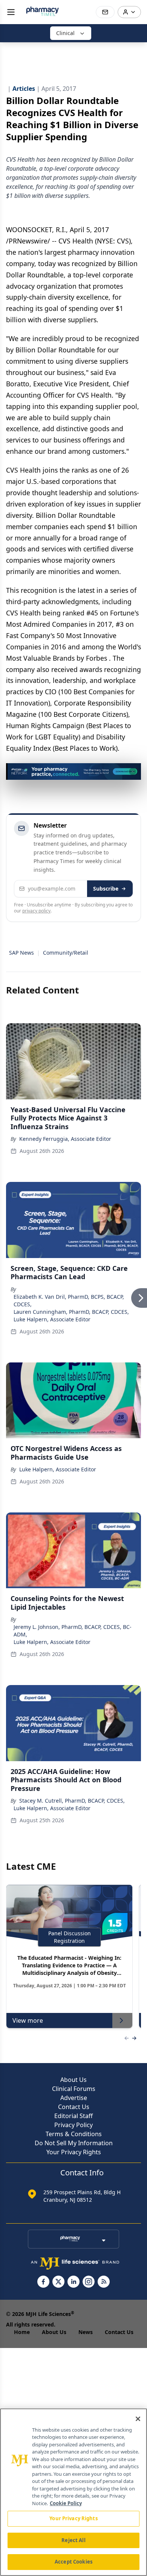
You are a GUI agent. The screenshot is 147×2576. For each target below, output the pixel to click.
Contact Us (74, 2107)
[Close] (138, 2419)
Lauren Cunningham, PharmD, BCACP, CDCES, (71, 1312)
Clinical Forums (74, 2089)
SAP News (21, 953)
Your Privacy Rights (74, 2152)
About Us (73, 2080)
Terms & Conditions (74, 2134)
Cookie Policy (66, 2503)
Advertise (74, 2098)
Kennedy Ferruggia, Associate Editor (65, 1139)
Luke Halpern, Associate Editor (52, 1319)
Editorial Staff (73, 2116)
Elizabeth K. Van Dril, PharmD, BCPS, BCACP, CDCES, (69, 1300)
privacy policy (36, 911)
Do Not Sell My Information (74, 2143)
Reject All (73, 2540)
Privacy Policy (73, 2125)
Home (22, 2332)
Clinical (65, 33)
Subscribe (106, 889)
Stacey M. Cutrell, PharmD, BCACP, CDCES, (72, 1801)
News (86, 2332)
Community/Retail (66, 953)
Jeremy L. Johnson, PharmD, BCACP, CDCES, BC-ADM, (73, 1631)
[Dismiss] (133, 771)
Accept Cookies (73, 2562)
